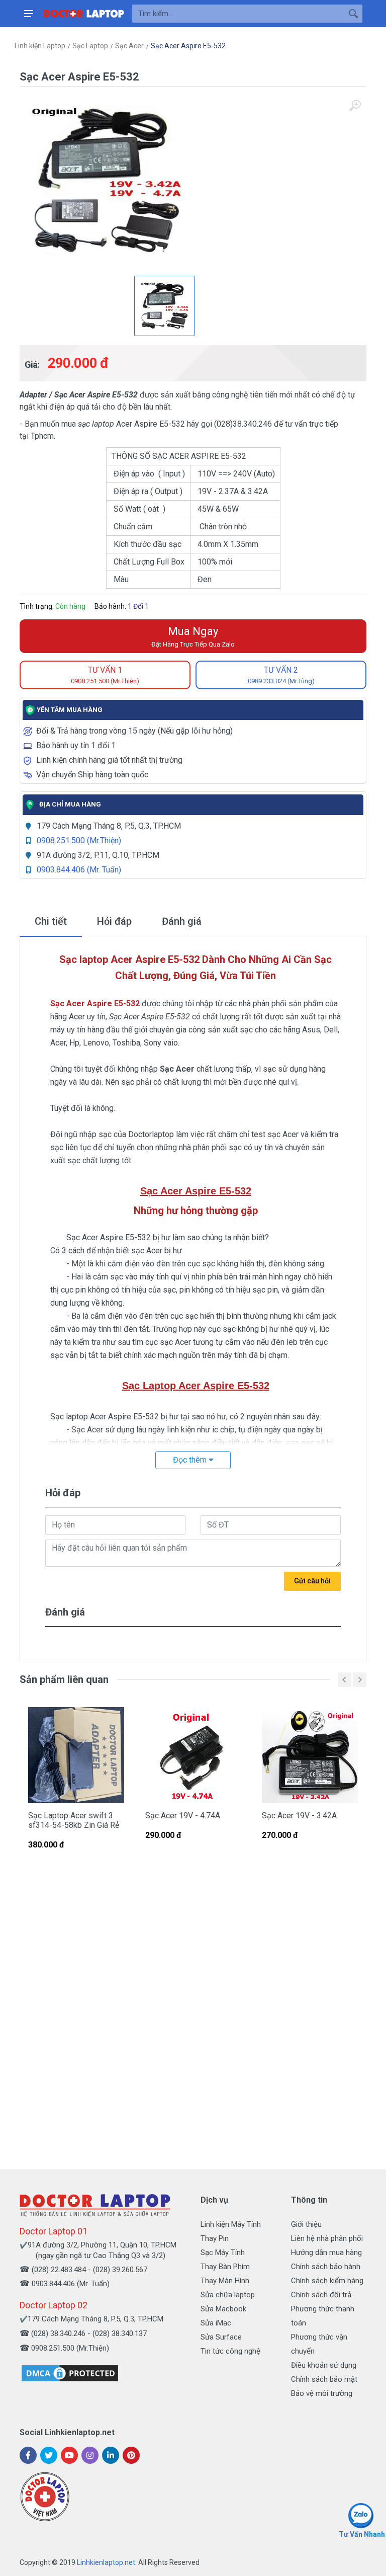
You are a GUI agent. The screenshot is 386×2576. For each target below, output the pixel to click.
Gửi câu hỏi (312, 1581)
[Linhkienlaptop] (95, 2205)
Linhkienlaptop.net (106, 2562)
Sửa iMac (216, 2323)
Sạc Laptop (90, 46)
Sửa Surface (221, 2337)
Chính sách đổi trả (321, 2295)
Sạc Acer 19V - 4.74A (183, 1816)
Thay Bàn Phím (225, 2267)
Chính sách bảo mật (324, 2379)
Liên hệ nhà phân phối (327, 2238)
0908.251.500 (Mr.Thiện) (79, 840)
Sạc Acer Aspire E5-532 (188, 46)
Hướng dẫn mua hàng (326, 2252)
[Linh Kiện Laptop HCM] (84, 14)
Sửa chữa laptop (228, 2295)
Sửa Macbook (223, 2309)
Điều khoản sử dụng (324, 2365)
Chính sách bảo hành (326, 2267)
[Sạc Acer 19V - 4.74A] (193, 1755)
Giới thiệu (306, 2224)
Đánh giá (182, 921)
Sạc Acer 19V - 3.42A (299, 1816)
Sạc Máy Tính (223, 2252)
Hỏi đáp (114, 921)
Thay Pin (215, 2238)
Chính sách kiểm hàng (327, 2281)
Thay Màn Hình (225, 2281)
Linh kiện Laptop (40, 46)
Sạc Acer (129, 46)
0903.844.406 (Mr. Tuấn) (79, 870)
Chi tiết (51, 921)
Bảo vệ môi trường (322, 2393)
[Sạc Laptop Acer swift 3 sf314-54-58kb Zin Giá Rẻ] (76, 1755)
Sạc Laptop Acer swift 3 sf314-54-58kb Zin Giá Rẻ (74, 1820)
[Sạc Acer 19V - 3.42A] (310, 1755)
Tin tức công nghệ (230, 2351)
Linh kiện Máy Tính (231, 2224)
